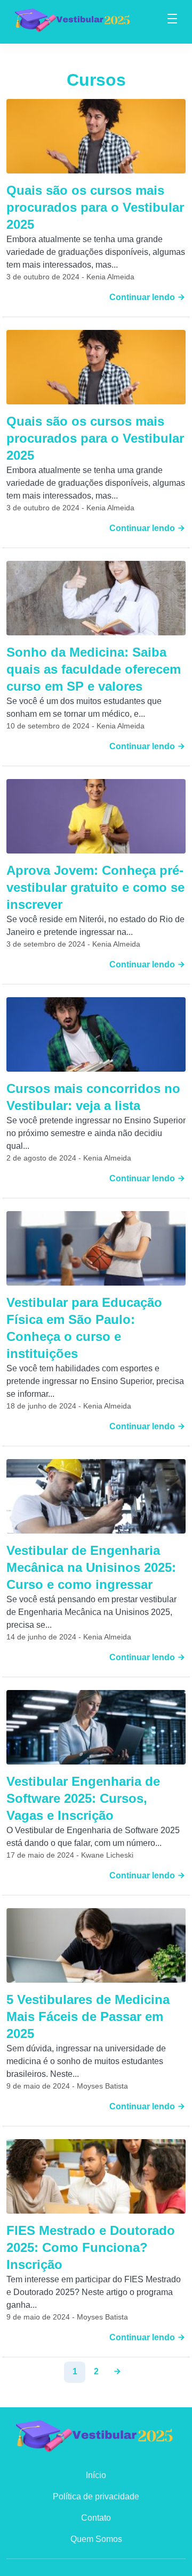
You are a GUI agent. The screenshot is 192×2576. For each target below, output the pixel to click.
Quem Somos (96, 2539)
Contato (96, 2518)
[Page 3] (117, 2372)
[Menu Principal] (172, 20)
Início (96, 2475)
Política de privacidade (96, 2496)
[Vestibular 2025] (74, 19)
